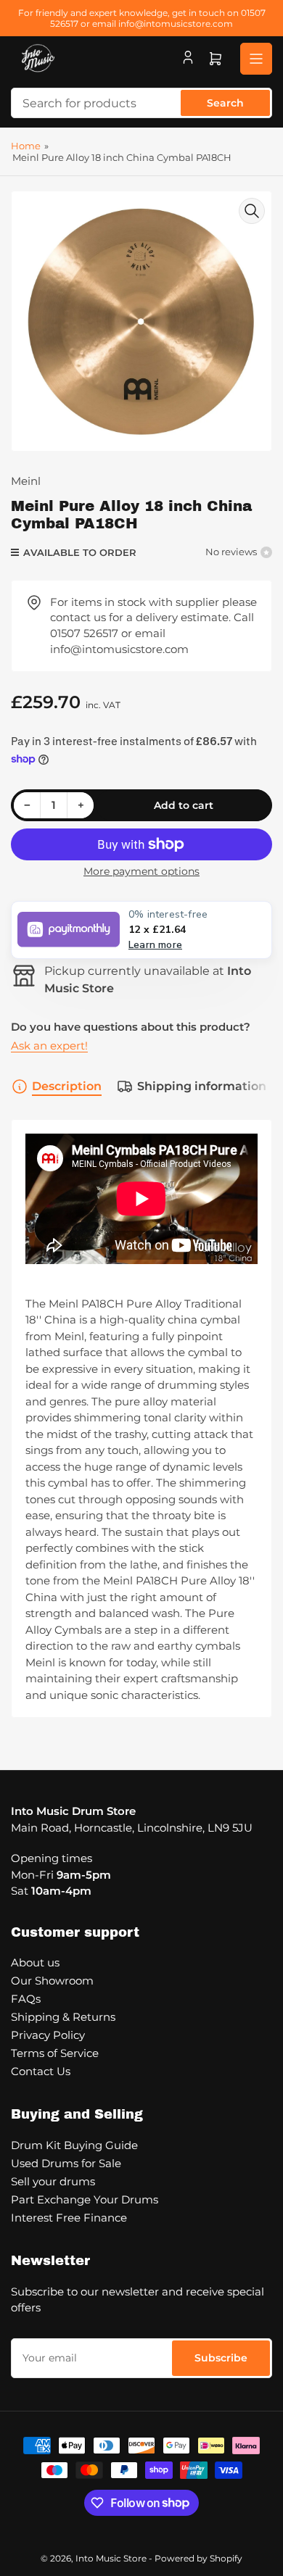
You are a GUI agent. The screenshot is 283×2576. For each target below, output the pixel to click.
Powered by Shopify (198, 2558)
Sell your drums (53, 2181)
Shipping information (202, 1086)
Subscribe (221, 2358)
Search (225, 103)
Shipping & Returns (63, 2017)
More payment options (141, 871)
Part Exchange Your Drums (85, 2199)
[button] (141, 930)
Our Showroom (52, 1981)
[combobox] (141, 103)
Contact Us (41, 2071)
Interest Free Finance (69, 2218)
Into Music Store (111, 2558)
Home (26, 146)
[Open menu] (256, 59)
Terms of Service (55, 2053)
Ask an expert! (49, 1046)
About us (35, 1962)
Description (67, 1086)
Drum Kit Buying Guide (74, 2145)
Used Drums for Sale (66, 2163)
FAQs (26, 1999)
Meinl (26, 481)
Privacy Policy (48, 2035)
